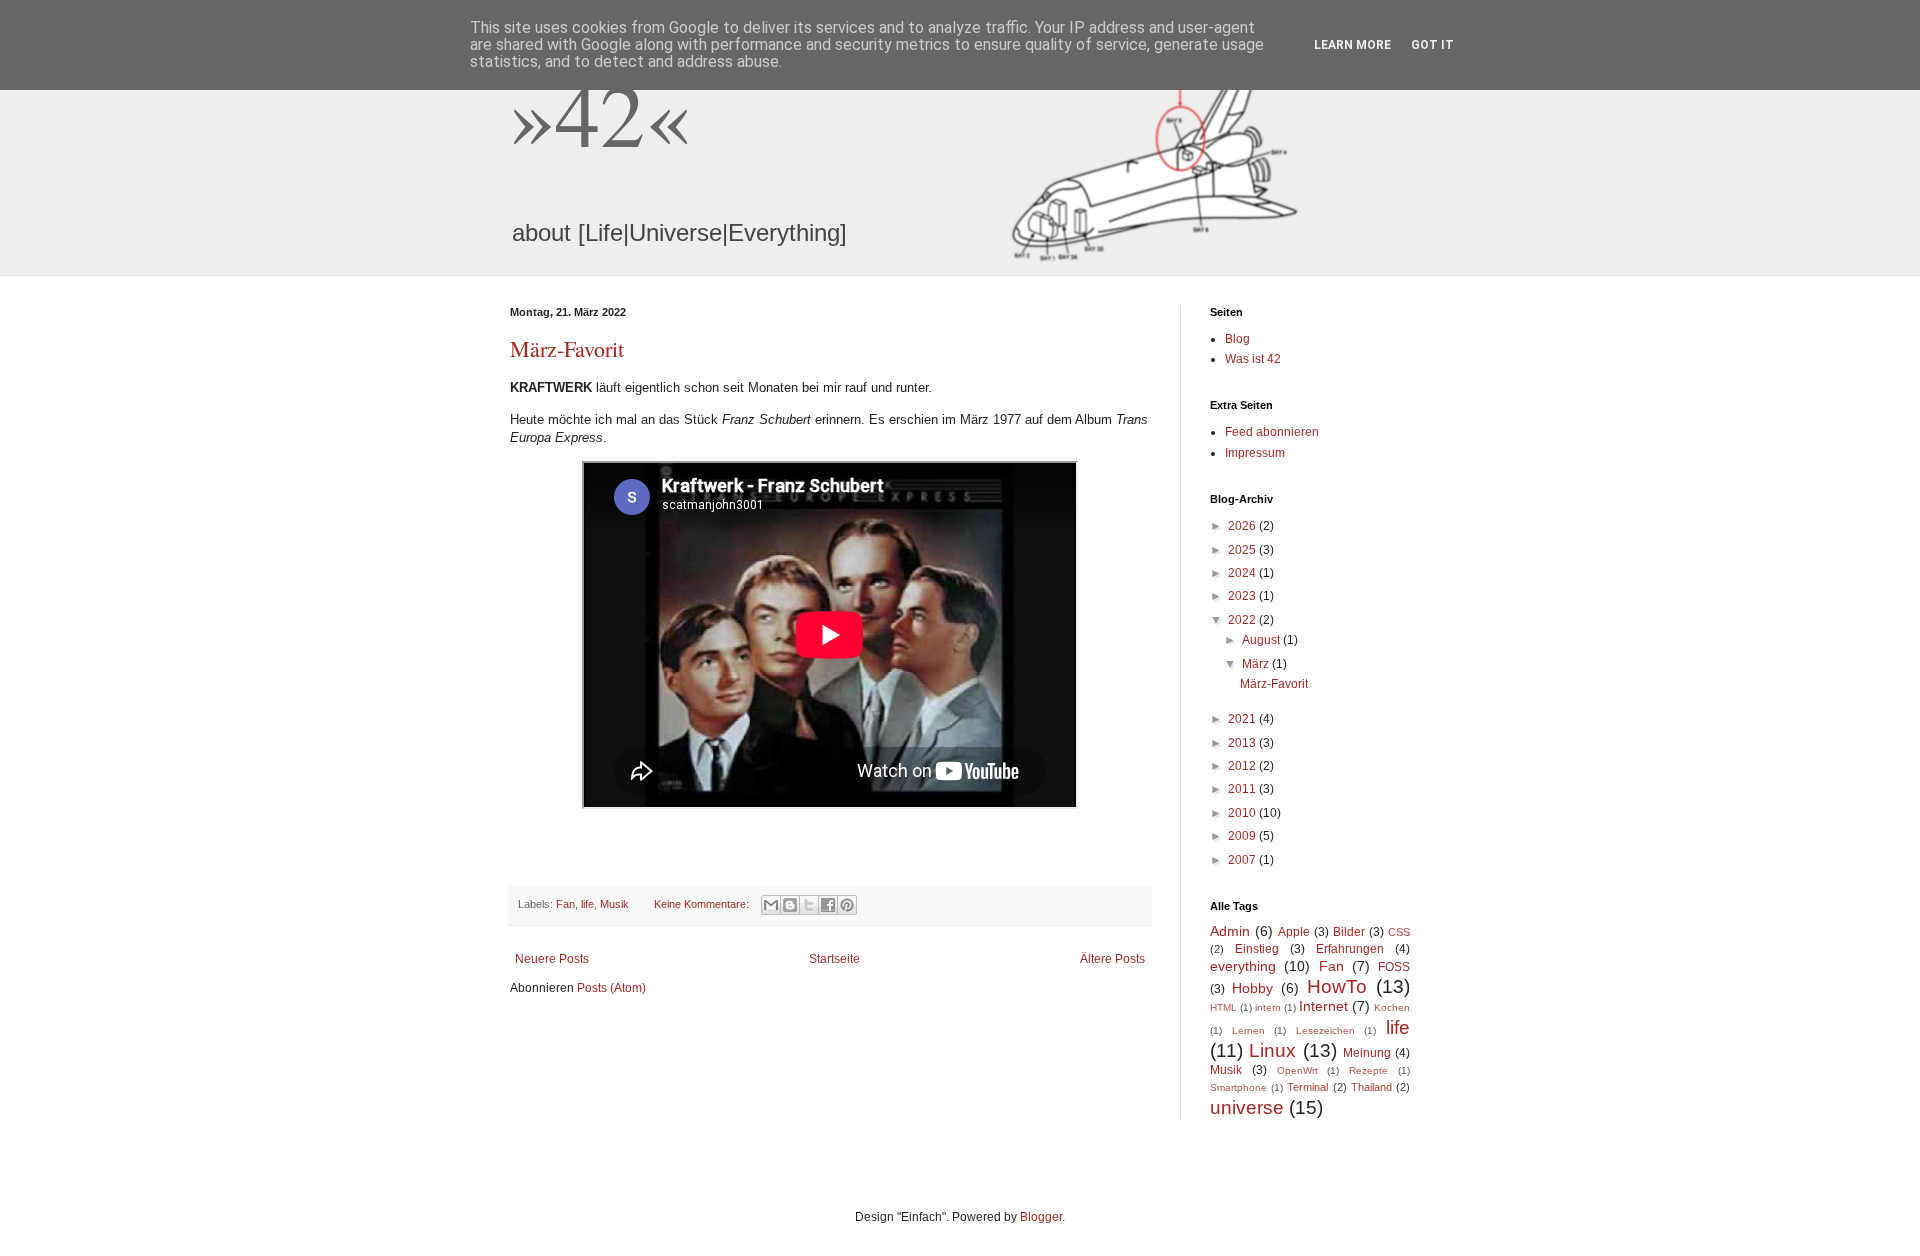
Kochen (1392, 1007)
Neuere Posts (552, 959)
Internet (1323, 1006)
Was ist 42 (1253, 359)
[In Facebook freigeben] (828, 905)
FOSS (1394, 967)
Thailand (1371, 1087)
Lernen (1248, 1030)
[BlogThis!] (790, 905)
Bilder (1349, 932)
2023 (1243, 596)
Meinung (1367, 1053)
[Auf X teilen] (809, 905)
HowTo (1337, 986)
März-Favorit (567, 348)
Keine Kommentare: (703, 904)
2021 (1243, 719)
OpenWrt (1297, 1070)
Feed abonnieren (1272, 432)
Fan (565, 904)
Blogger (1041, 1217)
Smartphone (1238, 1087)
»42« (600, 112)
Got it (1432, 45)
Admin (1230, 931)
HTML (1223, 1007)
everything (1243, 966)
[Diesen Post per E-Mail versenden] (771, 905)
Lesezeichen (1325, 1030)
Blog (1237, 339)
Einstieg (1257, 949)
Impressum (1255, 453)
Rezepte (1368, 1070)
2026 (1243, 526)
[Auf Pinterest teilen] (847, 905)
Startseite (834, 959)
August (1262, 640)
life (587, 904)
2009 (1243, 836)
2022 (1243, 620)
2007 (1243, 860)
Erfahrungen (1350, 949)
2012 (1243, 766)
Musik (614, 904)
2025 (1243, 550)
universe (1247, 1107)
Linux (1272, 1050)
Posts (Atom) (611, 988)
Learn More (1352, 45)
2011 (1243, 789)
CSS (1399, 932)
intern (1268, 1007)
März (1257, 664)
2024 (1243, 573)
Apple (1294, 932)
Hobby (1252, 988)
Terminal (1307, 1087)
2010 (1243, 813)
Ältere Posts (1112, 959)
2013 (1243, 743)
